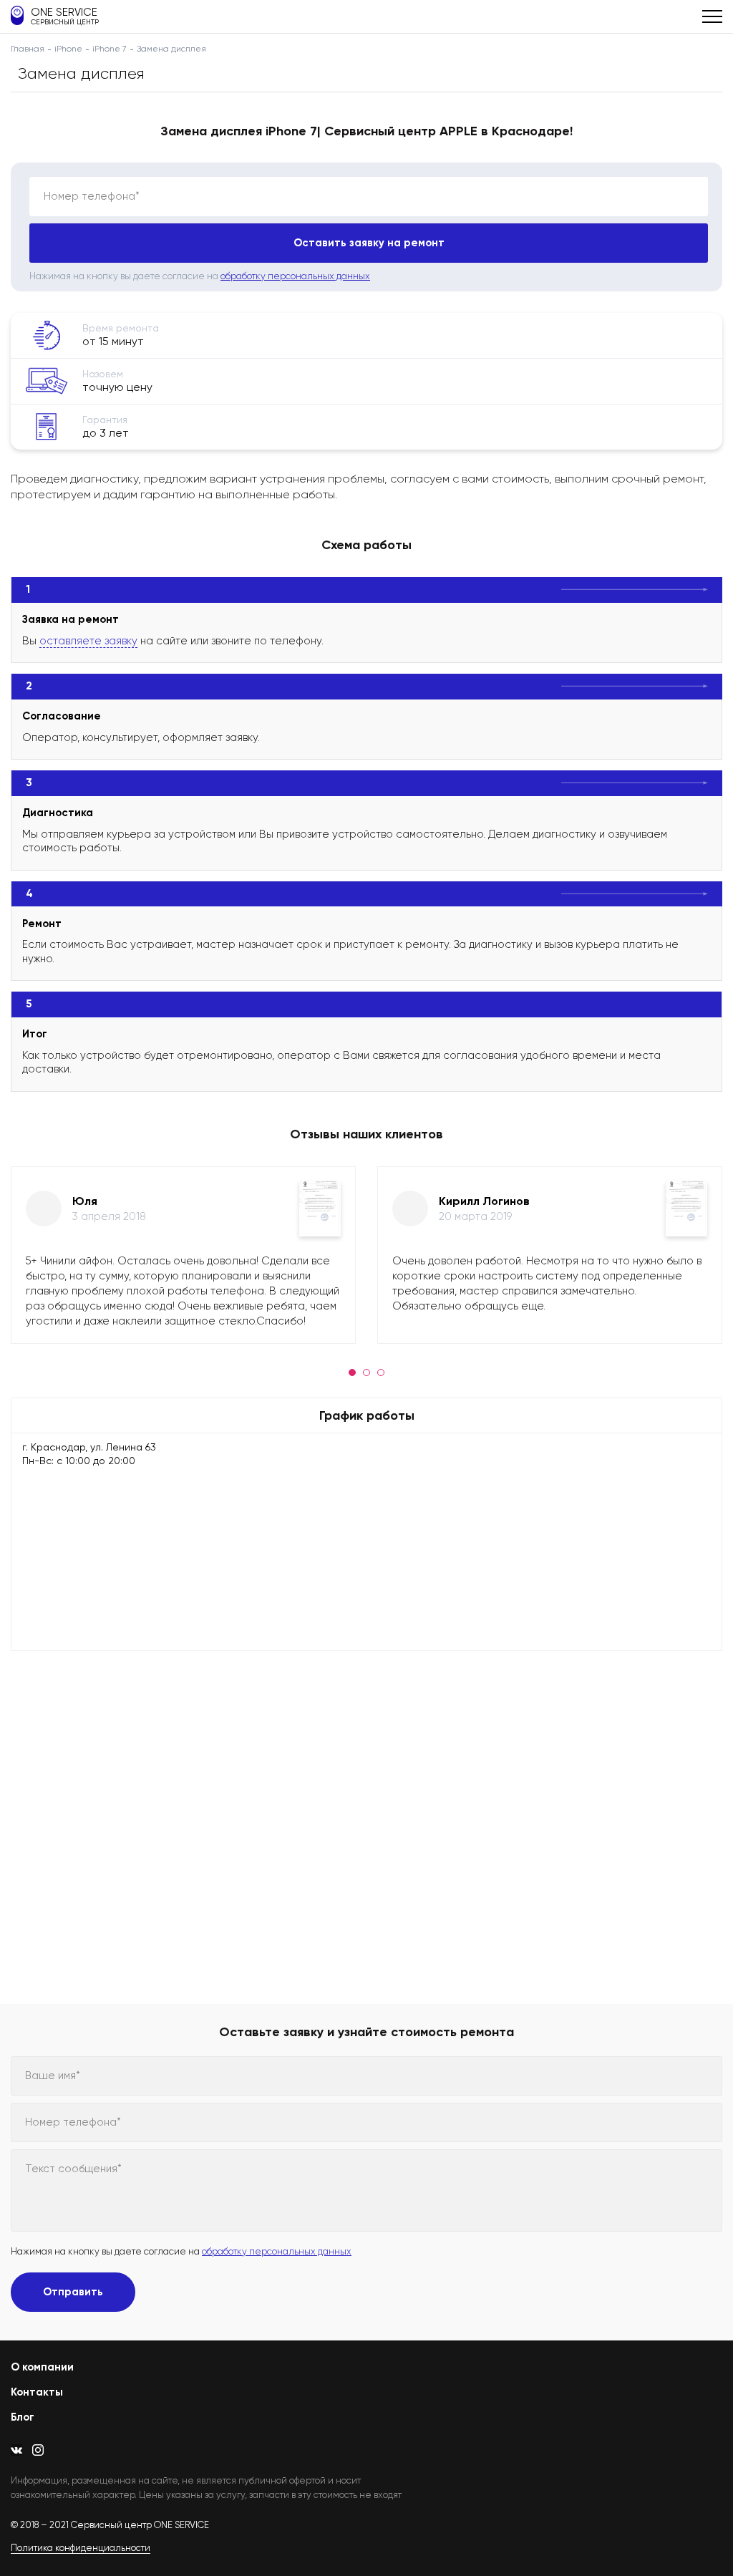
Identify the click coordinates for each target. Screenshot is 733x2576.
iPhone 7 (110, 49)
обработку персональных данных (295, 276)
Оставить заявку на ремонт (369, 243)
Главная (28, 49)
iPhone (68, 49)
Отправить (73, 2292)
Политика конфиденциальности (81, 2548)
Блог (23, 2417)
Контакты (37, 2392)
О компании (42, 2367)
